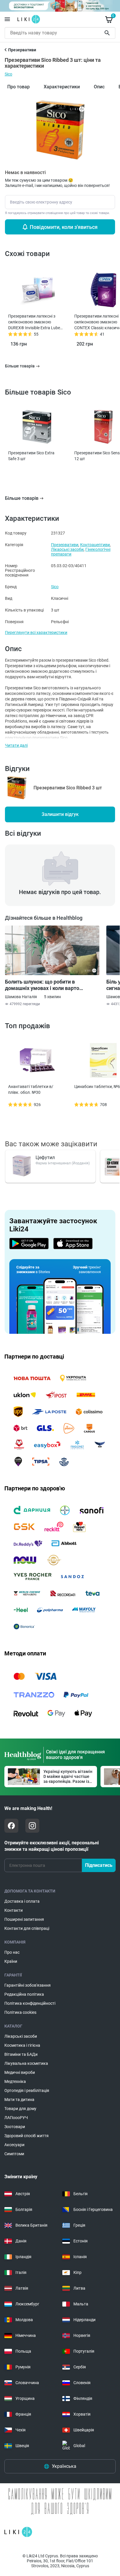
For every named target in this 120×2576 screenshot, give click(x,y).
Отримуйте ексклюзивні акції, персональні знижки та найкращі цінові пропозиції (52, 1846)
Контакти (14, 1910)
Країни (11, 1961)
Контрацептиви (95, 545)
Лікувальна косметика (26, 2063)
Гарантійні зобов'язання (28, 1985)
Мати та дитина (19, 2100)
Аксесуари (14, 2145)
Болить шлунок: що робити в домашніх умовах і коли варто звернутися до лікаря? (42, 985)
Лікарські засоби (67, 549)
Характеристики (62, 87)
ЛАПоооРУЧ (16, 2118)
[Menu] (7, 19)
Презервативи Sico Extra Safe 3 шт (31, 456)
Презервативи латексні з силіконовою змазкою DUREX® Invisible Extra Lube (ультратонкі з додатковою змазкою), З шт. (34, 322)
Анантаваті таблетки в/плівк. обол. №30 (31, 1089)
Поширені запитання (24, 1919)
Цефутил (45, 1158)
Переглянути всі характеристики (36, 632)
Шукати (108, 33)
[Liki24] (18, 2532)
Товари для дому (20, 2109)
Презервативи (65, 545)
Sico (8, 74)
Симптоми (14, 2154)
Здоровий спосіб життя (27, 2136)
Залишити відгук (60, 814)
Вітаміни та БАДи (21, 2054)
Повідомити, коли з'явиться (64, 227)
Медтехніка (15, 2081)
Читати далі (16, 745)
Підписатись (99, 1865)
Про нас (12, 1952)
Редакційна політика (24, 1994)
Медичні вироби (20, 2072)
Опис (99, 87)
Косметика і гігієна (22, 2045)
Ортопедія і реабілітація (27, 2090)
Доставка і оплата (22, 1901)
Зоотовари (15, 2127)
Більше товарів (22, 498)
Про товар (18, 87)
